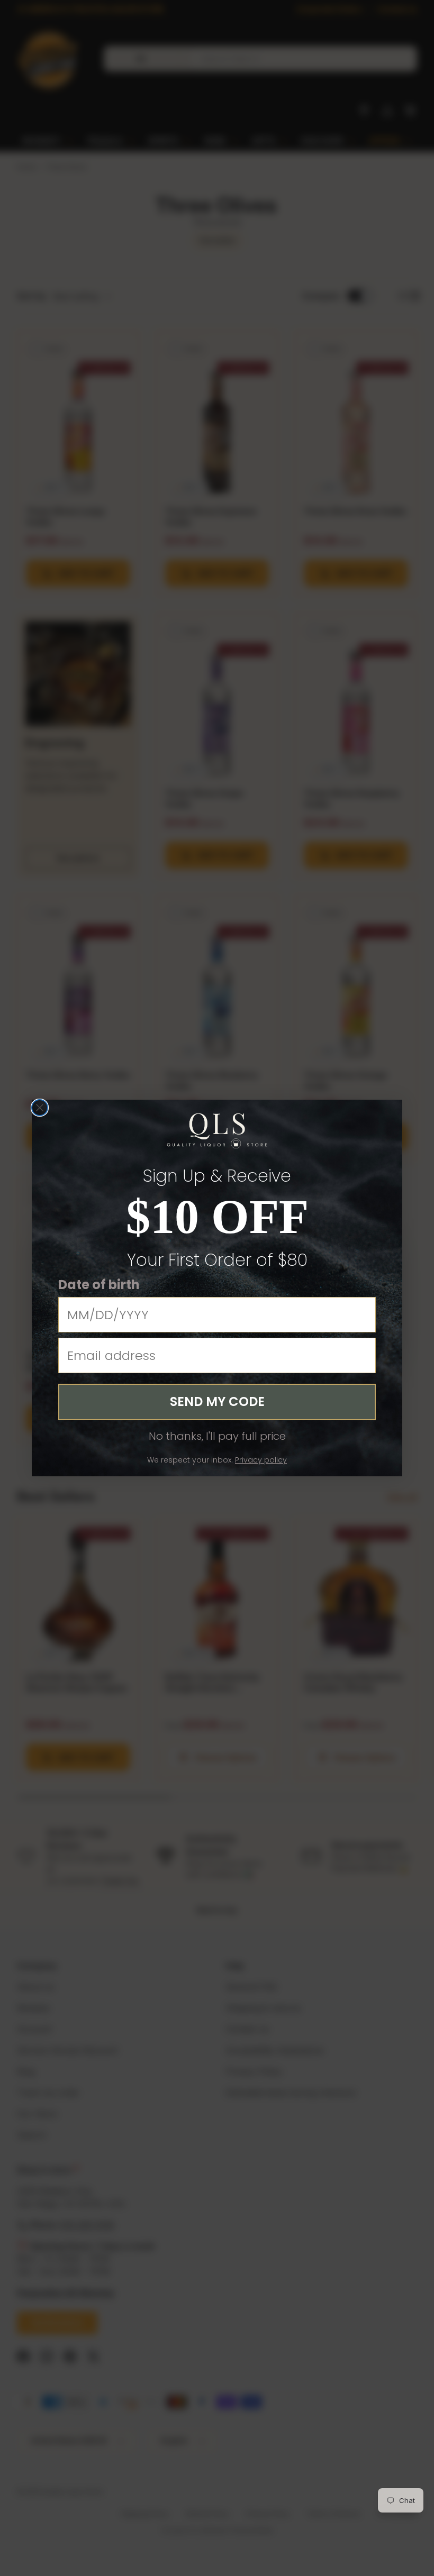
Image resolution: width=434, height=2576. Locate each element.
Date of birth (99, 1285)
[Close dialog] (40, 1108)
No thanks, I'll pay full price (217, 1436)
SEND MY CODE (217, 1401)
